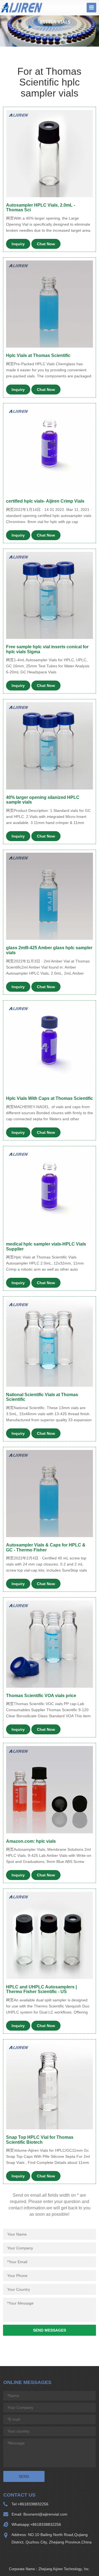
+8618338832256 (33, 2504)
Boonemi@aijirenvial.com (45, 2514)
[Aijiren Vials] (22, 7)
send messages (50, 2330)
